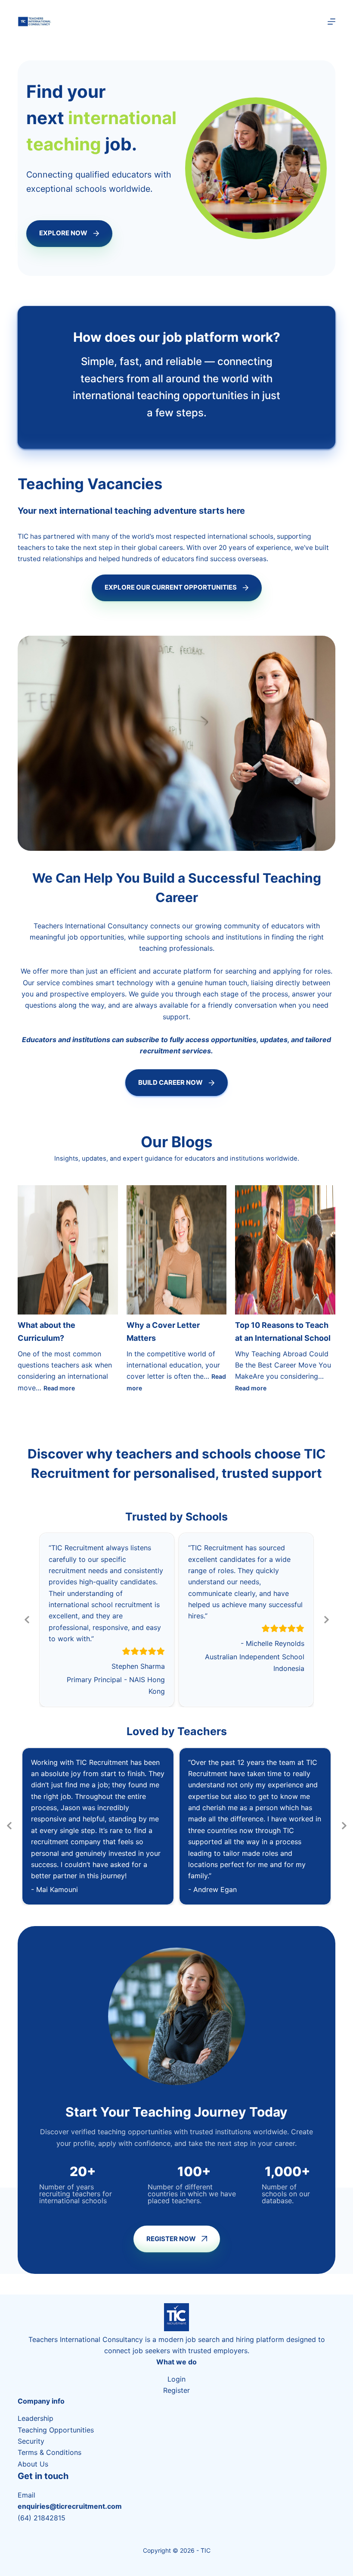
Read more (59, 1388)
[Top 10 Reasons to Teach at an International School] (285, 1250)
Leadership (36, 2418)
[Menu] (331, 22)
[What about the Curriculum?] (68, 1250)
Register (176, 2390)
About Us (33, 2464)
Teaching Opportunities (56, 2430)
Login (176, 2379)
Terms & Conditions (50, 2452)
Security (31, 2441)
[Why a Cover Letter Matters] (177, 1250)
